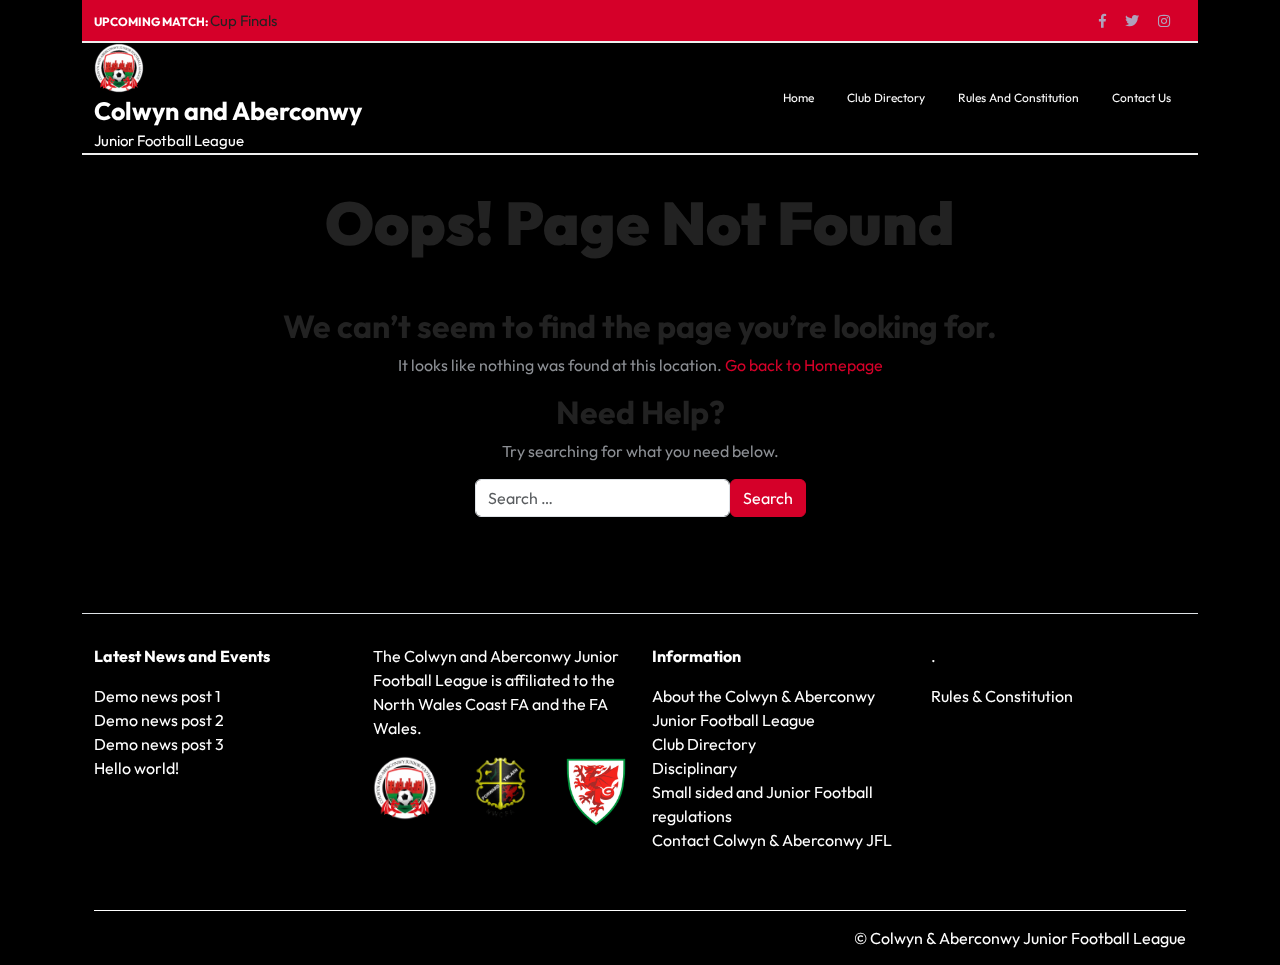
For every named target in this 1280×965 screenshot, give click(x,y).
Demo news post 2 (159, 720)
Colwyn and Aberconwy (228, 111)
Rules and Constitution (1018, 97)
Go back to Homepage (804, 365)
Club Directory (886, 97)
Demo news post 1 (157, 696)
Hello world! (136, 768)
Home (798, 97)
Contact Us (1141, 97)
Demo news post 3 (159, 744)
